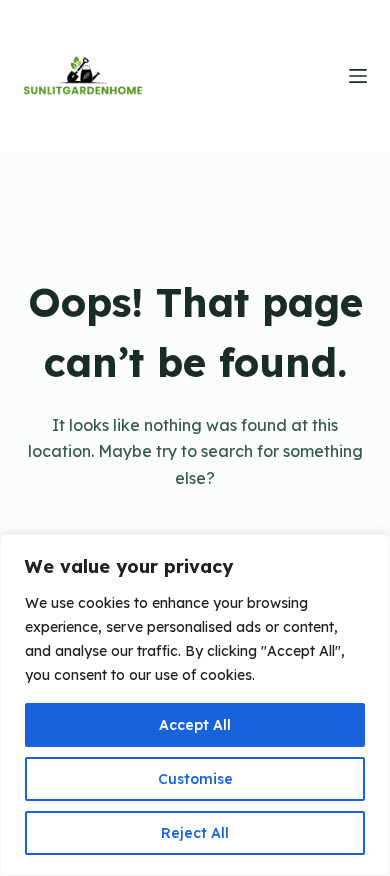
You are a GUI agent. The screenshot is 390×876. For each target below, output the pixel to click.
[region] (195, 705)
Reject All (195, 833)
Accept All (195, 725)
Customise (195, 779)
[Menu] (358, 76)
